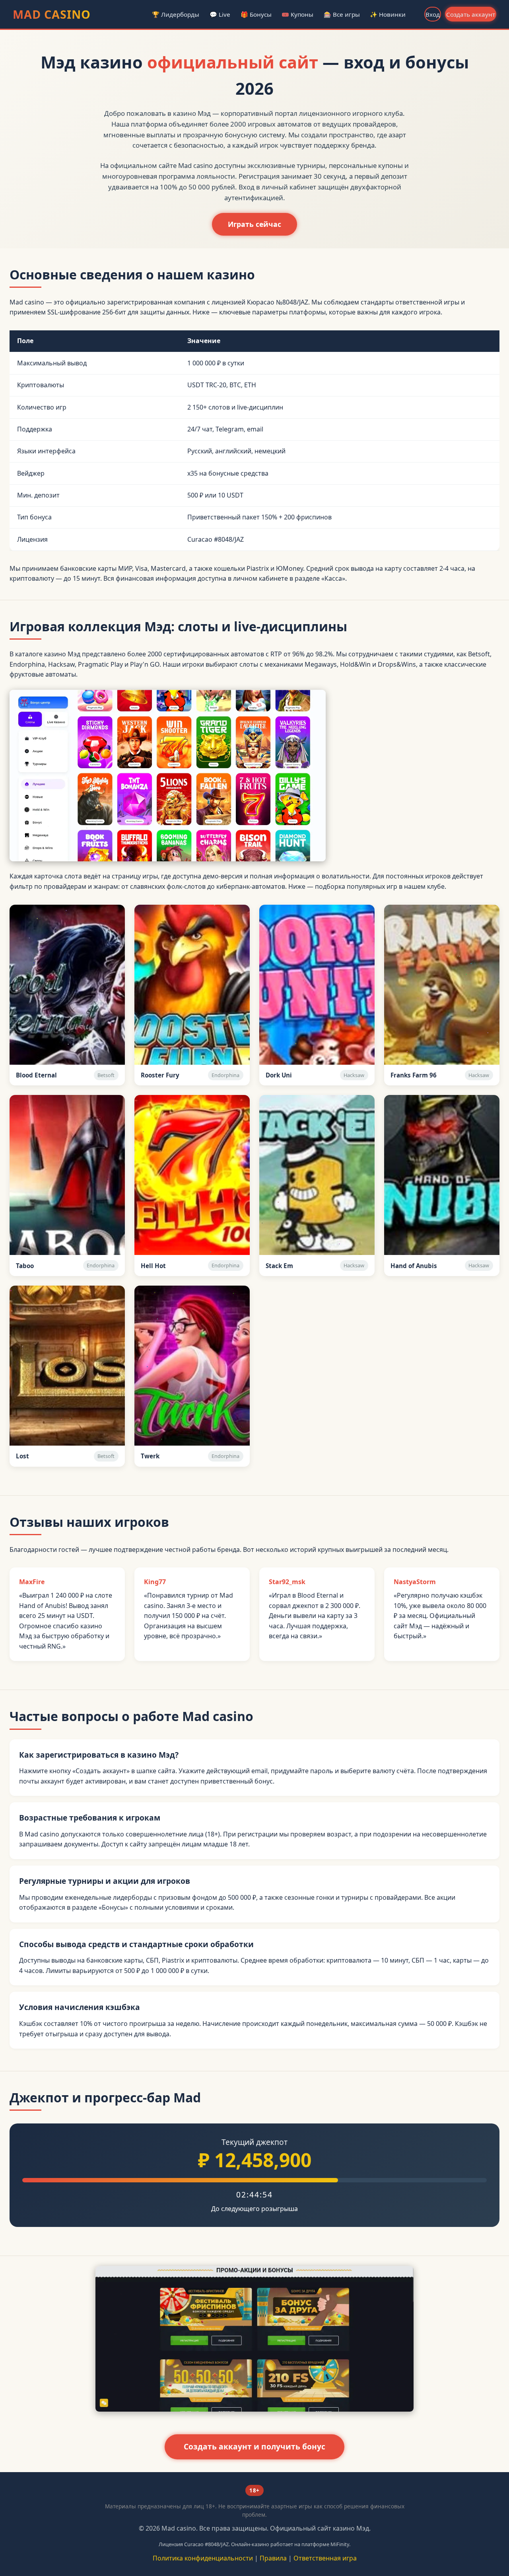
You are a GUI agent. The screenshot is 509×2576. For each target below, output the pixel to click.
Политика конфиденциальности (203, 2558)
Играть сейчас (254, 224)
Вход (433, 14)
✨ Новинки (388, 14)
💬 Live (220, 14)
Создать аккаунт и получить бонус (254, 2446)
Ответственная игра (325, 2558)
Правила (273, 2558)
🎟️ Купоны (297, 14)
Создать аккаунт (471, 14)
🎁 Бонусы (256, 14)
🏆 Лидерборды (176, 14)
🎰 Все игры (342, 14)
